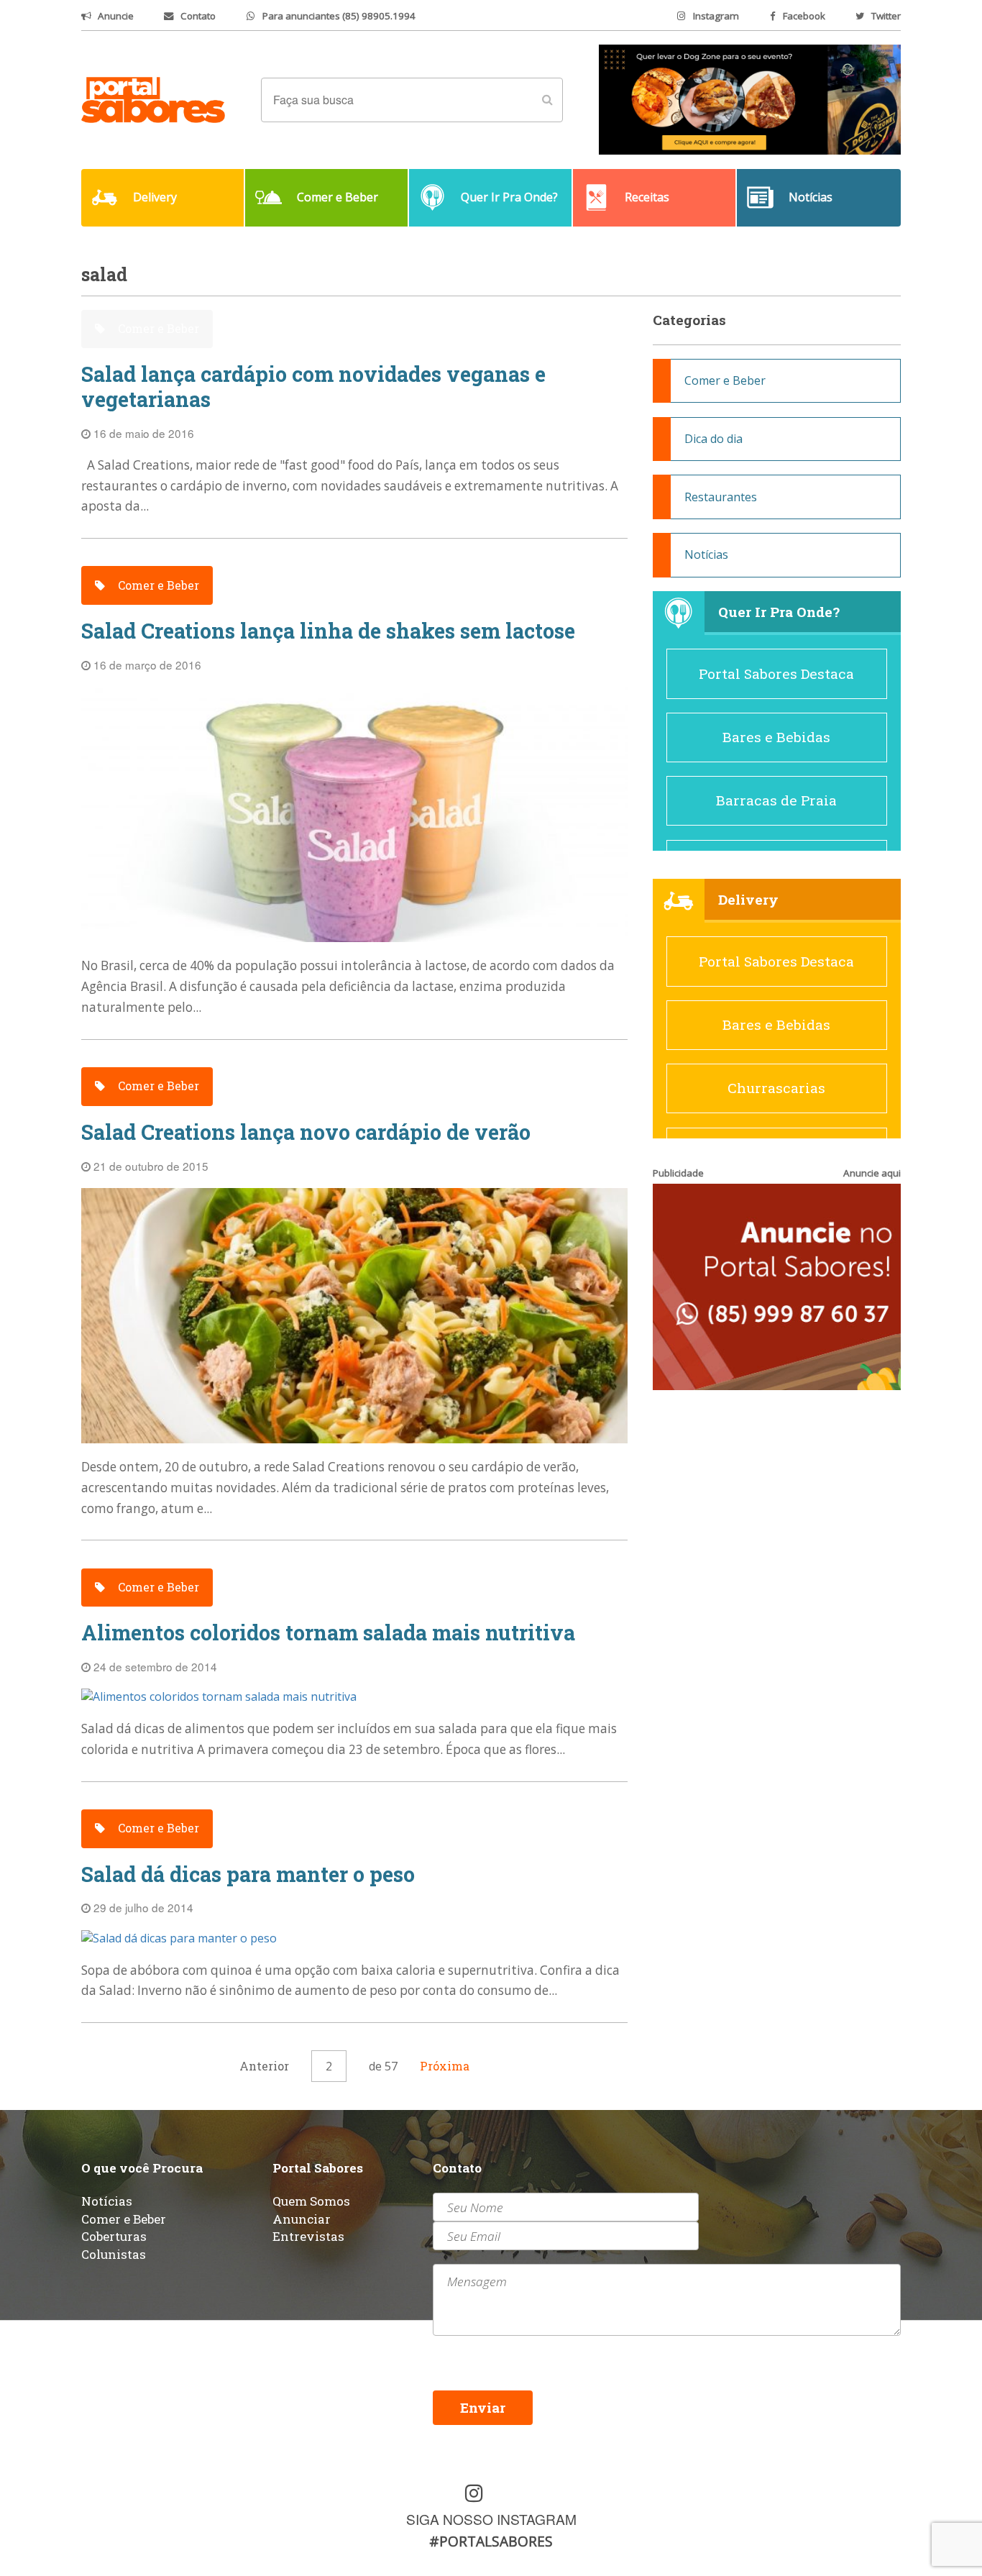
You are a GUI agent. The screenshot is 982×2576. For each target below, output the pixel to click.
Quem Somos (311, 2201)
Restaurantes (721, 497)
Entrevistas (308, 2236)
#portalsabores (491, 2541)
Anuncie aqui (872, 1173)
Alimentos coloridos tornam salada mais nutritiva (328, 1633)
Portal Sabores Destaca (776, 673)
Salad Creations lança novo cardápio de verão (306, 1132)
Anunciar (302, 2219)
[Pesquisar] (547, 100)
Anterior (264, 2066)
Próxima (445, 2066)
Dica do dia (713, 439)
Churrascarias (776, 1088)
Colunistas (114, 2254)
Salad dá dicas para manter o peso (248, 1874)
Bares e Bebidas (776, 737)
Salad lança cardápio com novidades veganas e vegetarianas (313, 387)
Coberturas (114, 2236)
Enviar (483, 2407)
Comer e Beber (157, 328)
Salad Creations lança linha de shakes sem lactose (328, 631)
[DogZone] (750, 99)
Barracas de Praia (776, 800)
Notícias (706, 554)
